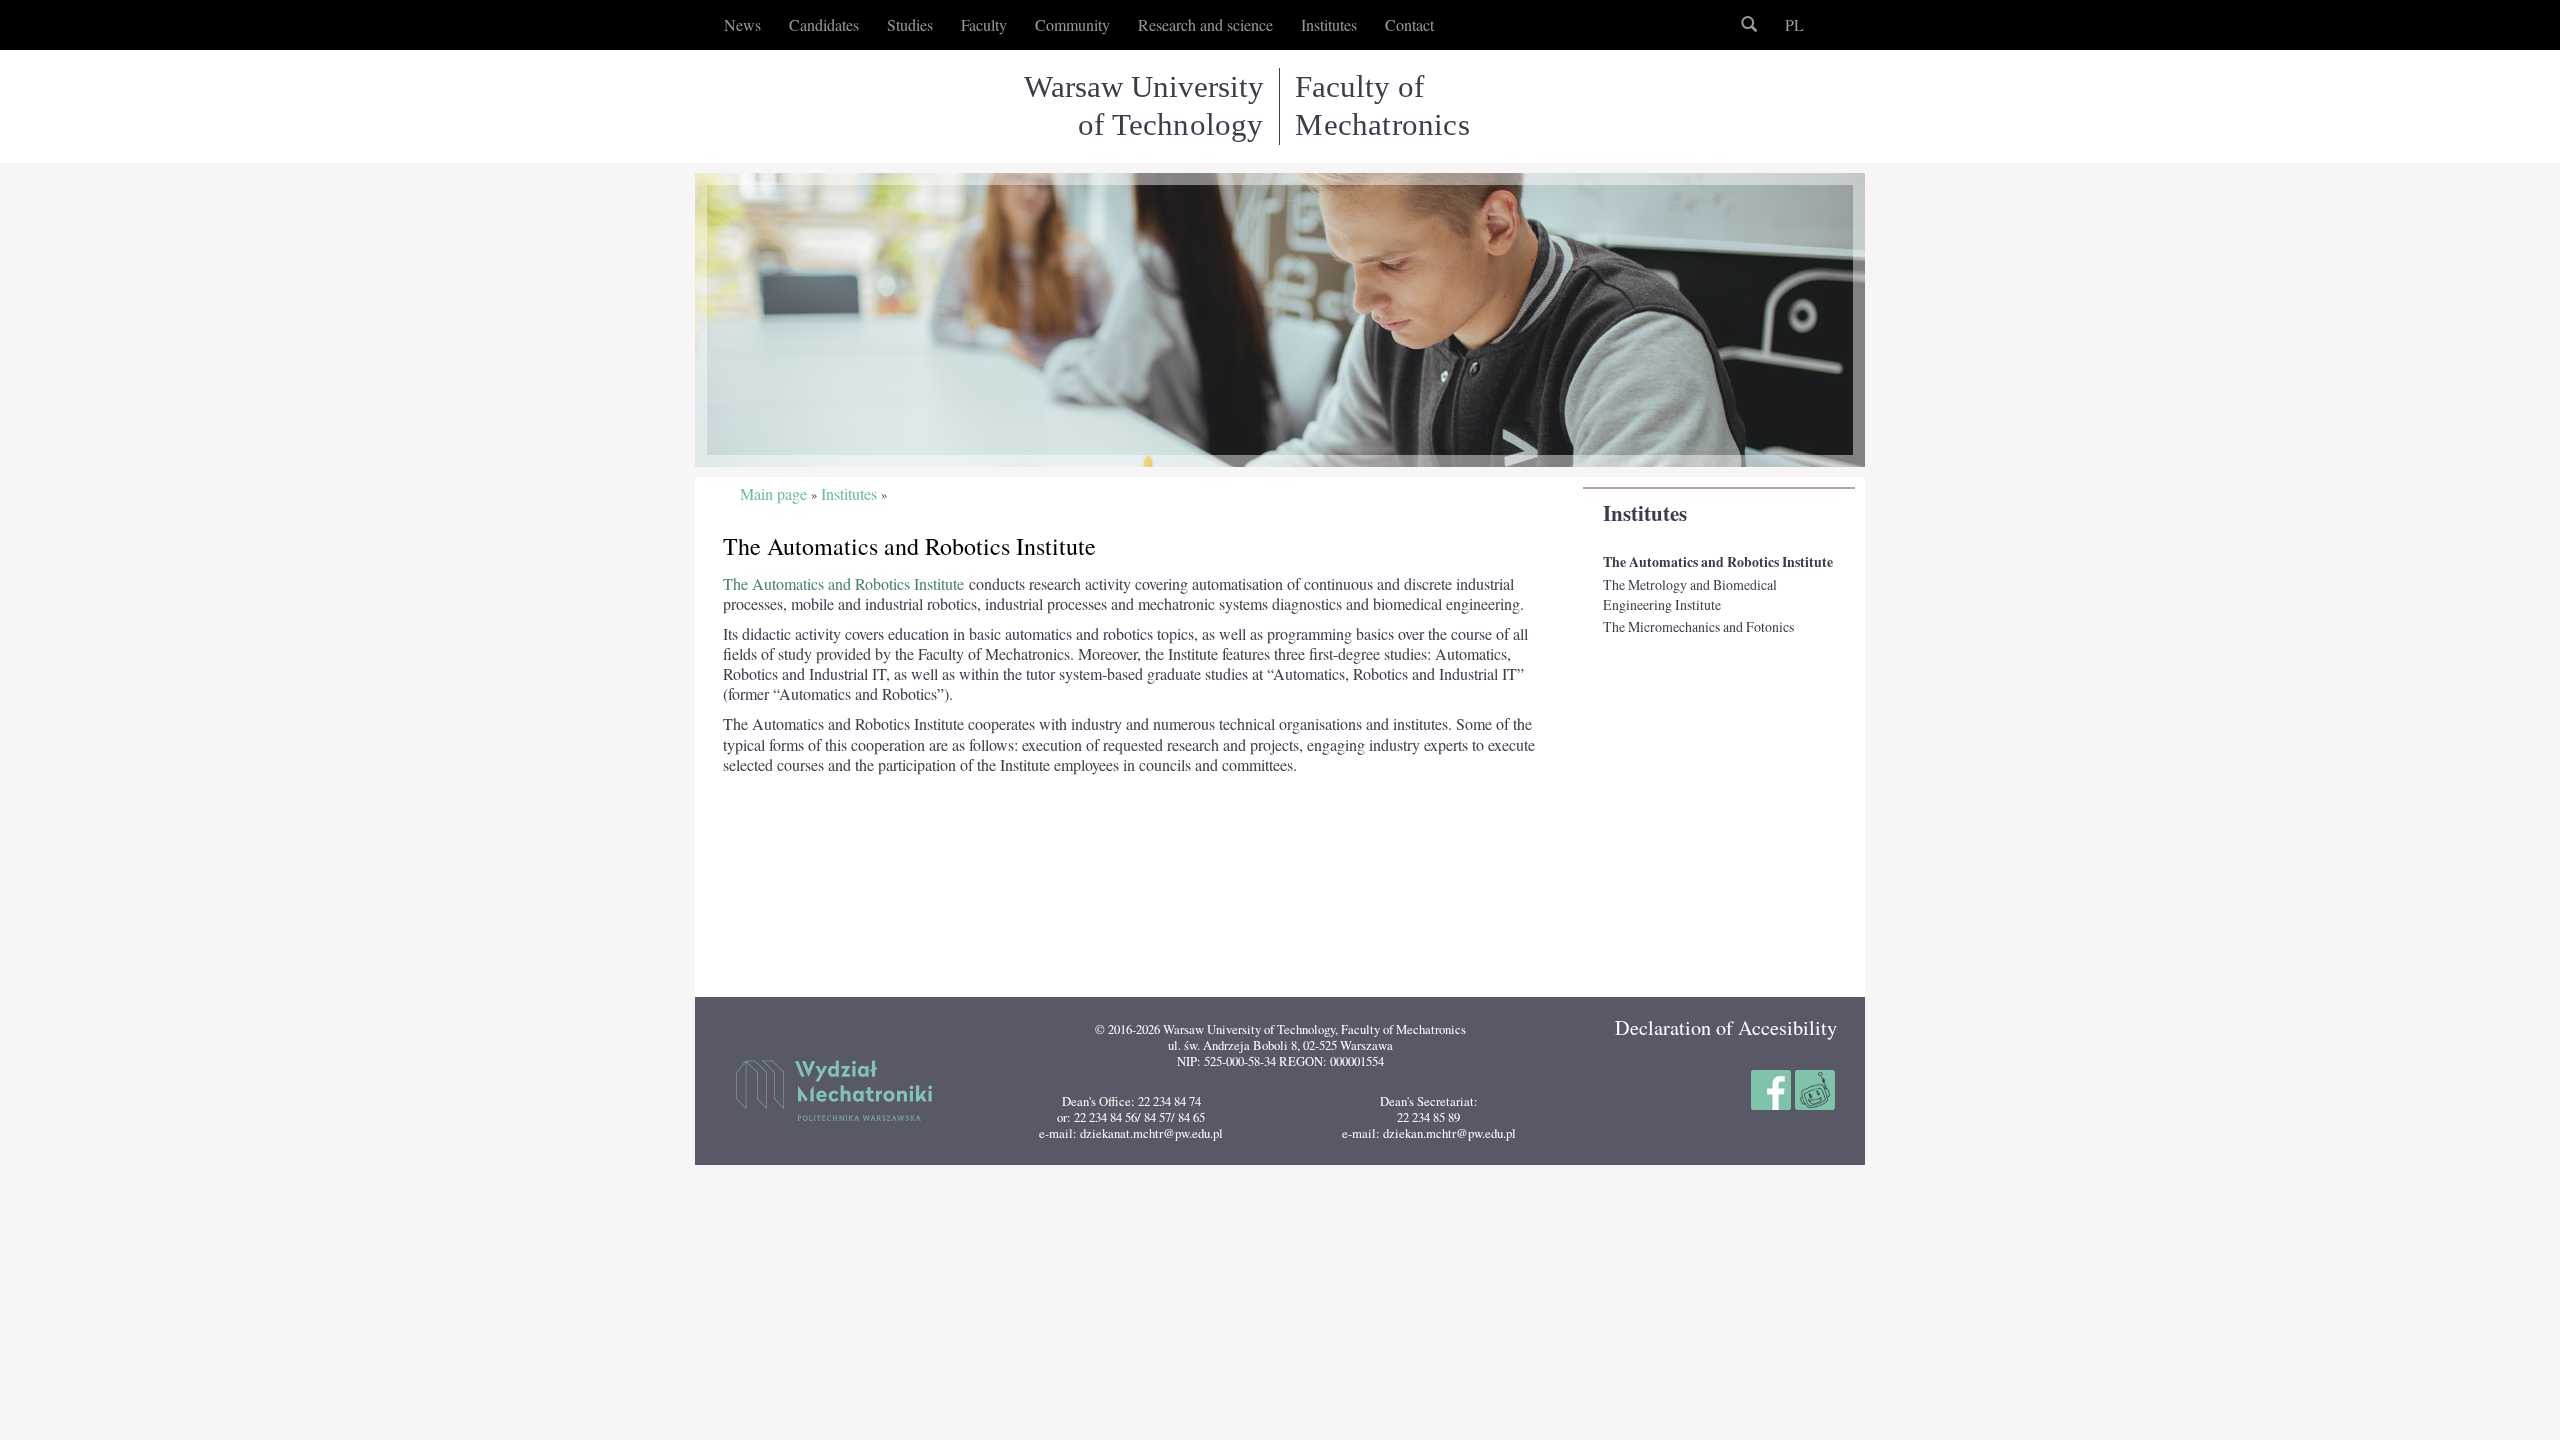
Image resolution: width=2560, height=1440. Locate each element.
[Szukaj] (1749, 25)
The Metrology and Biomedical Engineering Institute (1690, 594)
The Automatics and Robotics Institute (1718, 562)
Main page (773, 494)
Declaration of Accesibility (1726, 1027)
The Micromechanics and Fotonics (1698, 626)
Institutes (1645, 513)
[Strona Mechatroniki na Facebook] (1773, 1087)
